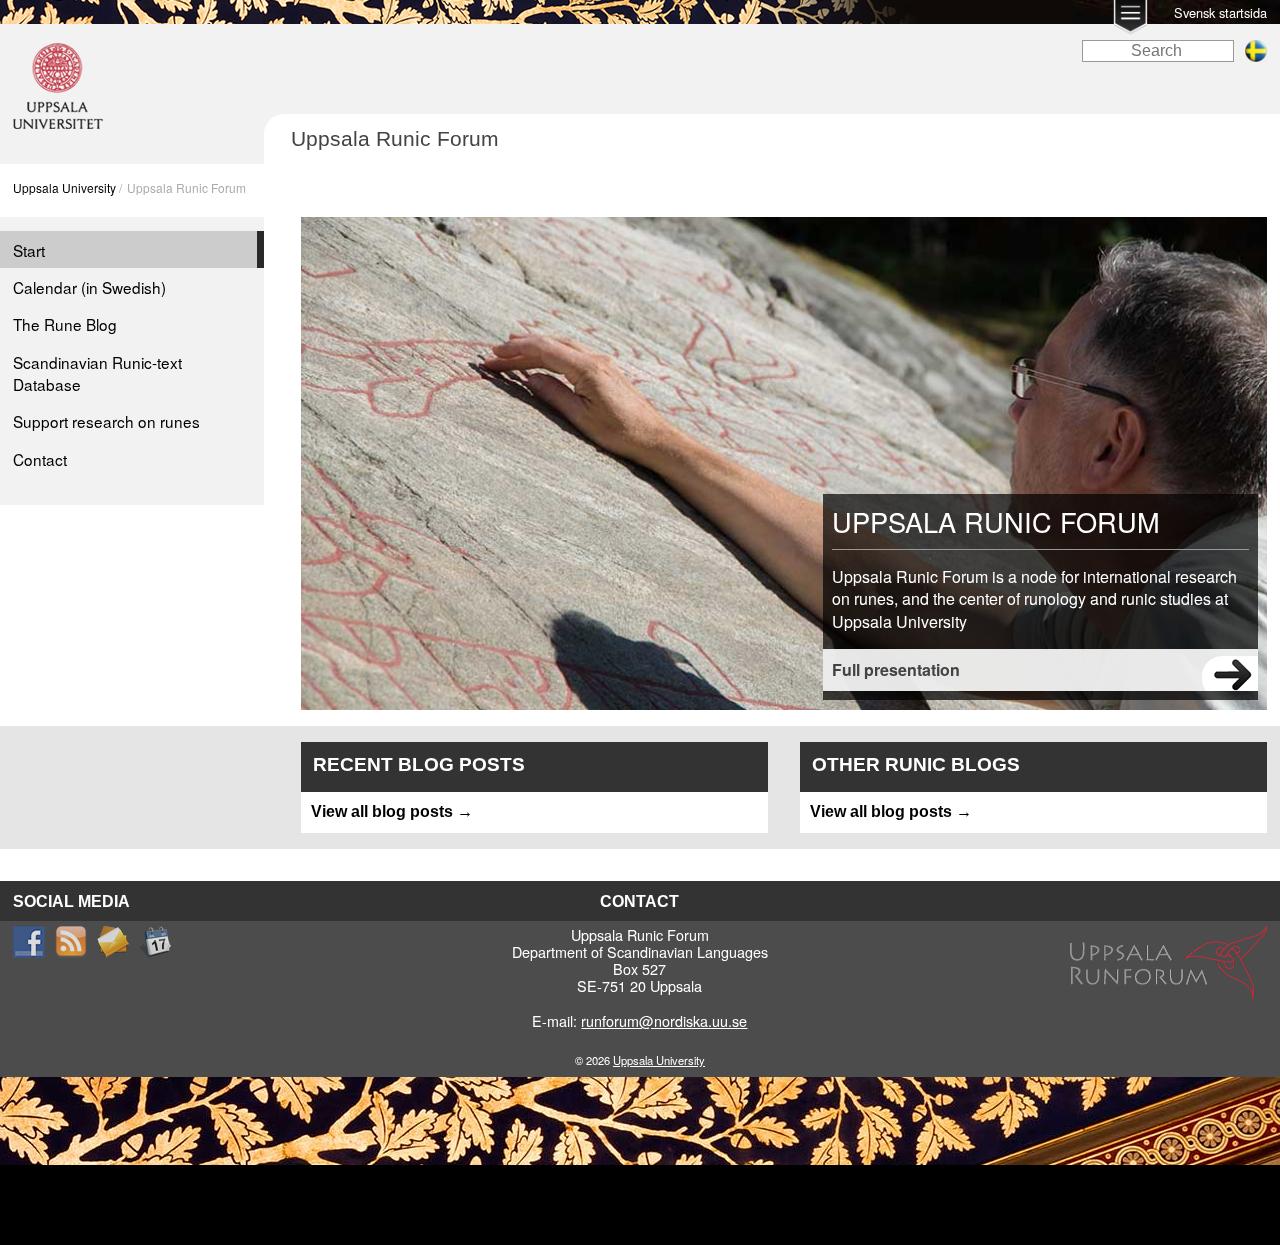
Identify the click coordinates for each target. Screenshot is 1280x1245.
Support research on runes (106, 421)
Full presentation (896, 669)
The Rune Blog (65, 324)
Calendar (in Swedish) (89, 287)
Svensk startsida (1220, 12)
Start (29, 250)
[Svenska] (1256, 56)
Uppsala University (64, 187)
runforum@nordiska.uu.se (664, 1020)
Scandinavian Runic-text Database (97, 373)
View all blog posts (382, 811)
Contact (40, 459)
